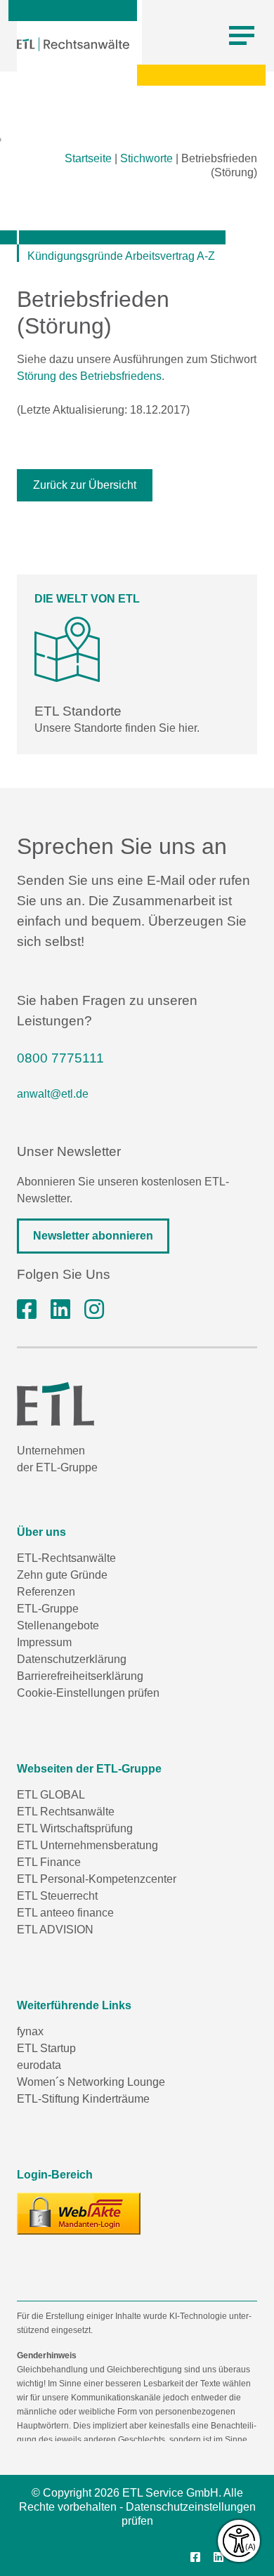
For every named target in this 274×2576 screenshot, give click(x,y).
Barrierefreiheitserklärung (80, 1676)
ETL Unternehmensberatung (87, 1845)
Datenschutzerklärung (72, 1659)
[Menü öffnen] (242, 36)
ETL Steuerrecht (57, 1896)
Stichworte (146, 158)
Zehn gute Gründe (62, 1575)
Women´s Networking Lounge (91, 2082)
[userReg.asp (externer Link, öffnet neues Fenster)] (79, 2214)
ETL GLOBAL (51, 1795)
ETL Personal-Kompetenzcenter (97, 1879)
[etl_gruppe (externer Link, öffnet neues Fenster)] (94, 1310)
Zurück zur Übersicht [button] (85, 485)
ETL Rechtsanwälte (66, 1812)
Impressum (44, 1642)
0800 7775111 (60, 1058)
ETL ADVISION (55, 1930)
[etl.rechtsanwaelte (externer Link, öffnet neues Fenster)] (27, 1310)
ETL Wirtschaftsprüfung (75, 1828)
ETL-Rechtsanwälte (66, 1558)
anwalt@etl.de (53, 1094)
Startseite (88, 158)
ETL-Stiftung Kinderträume (83, 2099)
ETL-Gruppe (48, 1609)
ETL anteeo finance (65, 1913)
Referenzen (46, 1592)
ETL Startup (46, 2048)
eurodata (39, 2065)
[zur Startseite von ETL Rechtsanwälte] (73, 44)
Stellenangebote (58, 1625)
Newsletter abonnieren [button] (93, 1236)
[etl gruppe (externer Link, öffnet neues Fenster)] (60, 1310)
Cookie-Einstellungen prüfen (88, 1693)
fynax (30, 2031)
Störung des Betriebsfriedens (89, 376)
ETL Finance (49, 1862)
